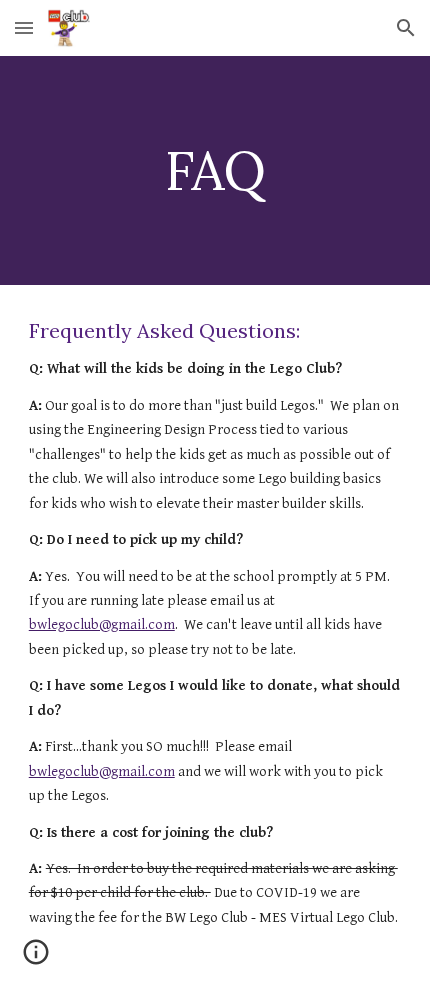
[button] (24, 27)
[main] (215, 170)
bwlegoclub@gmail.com (102, 624)
